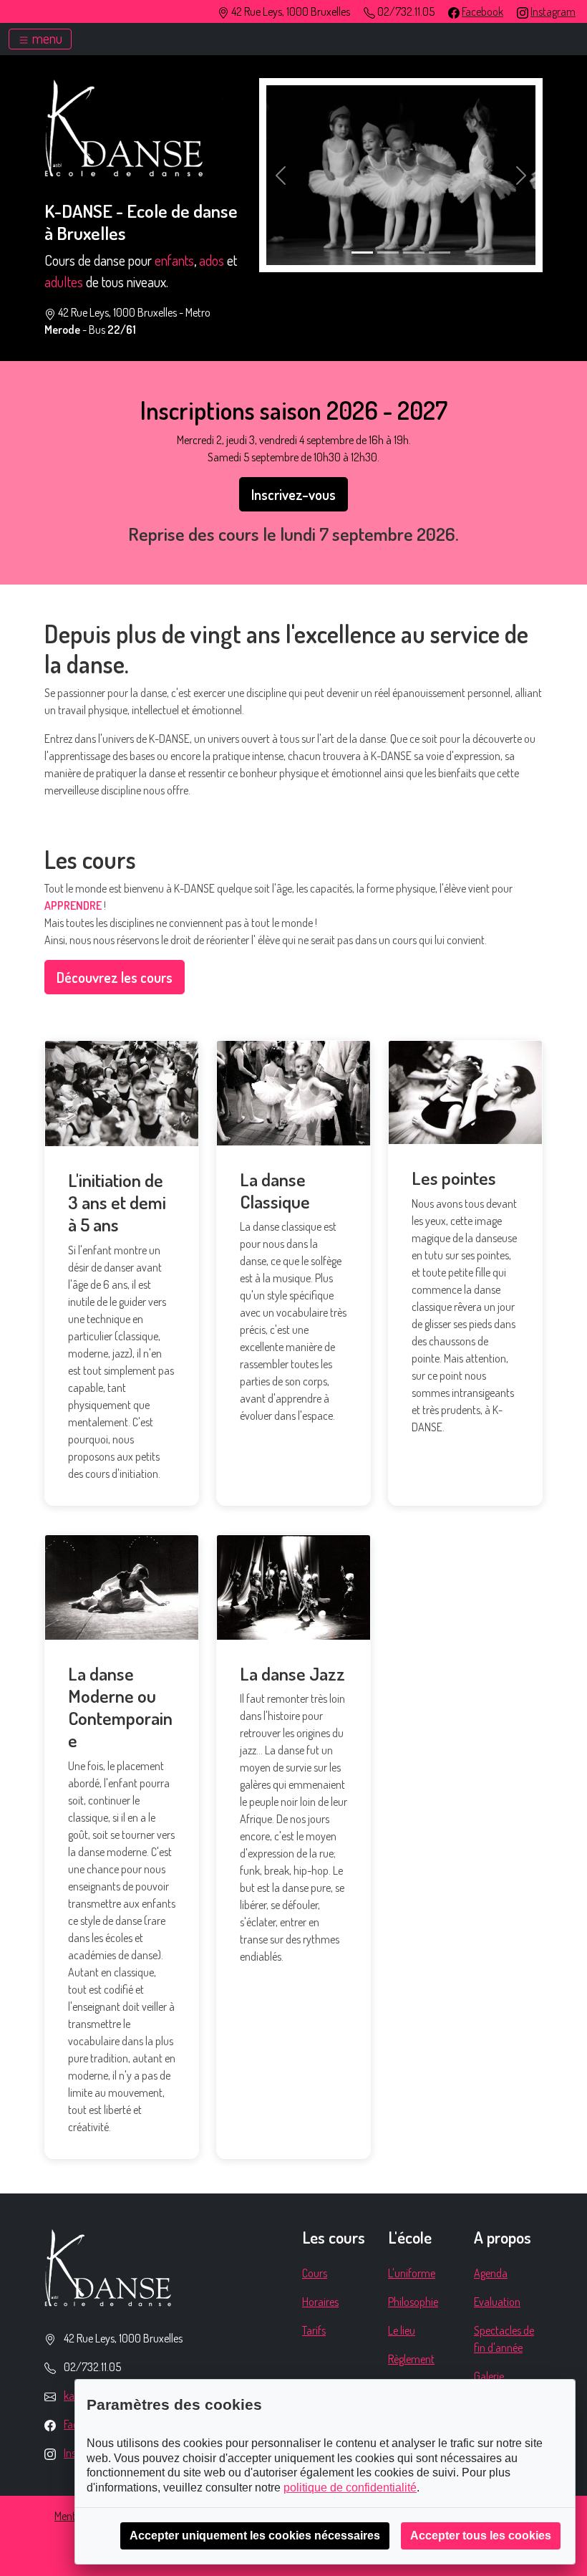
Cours (315, 2273)
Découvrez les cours (115, 977)
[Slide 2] (388, 253)
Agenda (491, 2273)
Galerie (489, 2376)
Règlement (411, 2359)
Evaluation (497, 2302)
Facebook (482, 11)
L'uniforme (412, 2273)
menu (46, 38)
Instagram (553, 11)
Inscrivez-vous (293, 494)
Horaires (320, 2302)
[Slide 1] (362, 253)
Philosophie (413, 2302)
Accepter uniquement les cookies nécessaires (255, 2536)
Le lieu (402, 2330)
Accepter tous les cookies (481, 2536)
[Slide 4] (440, 253)
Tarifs (314, 2330)
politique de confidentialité (350, 2488)
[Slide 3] (414, 253)
